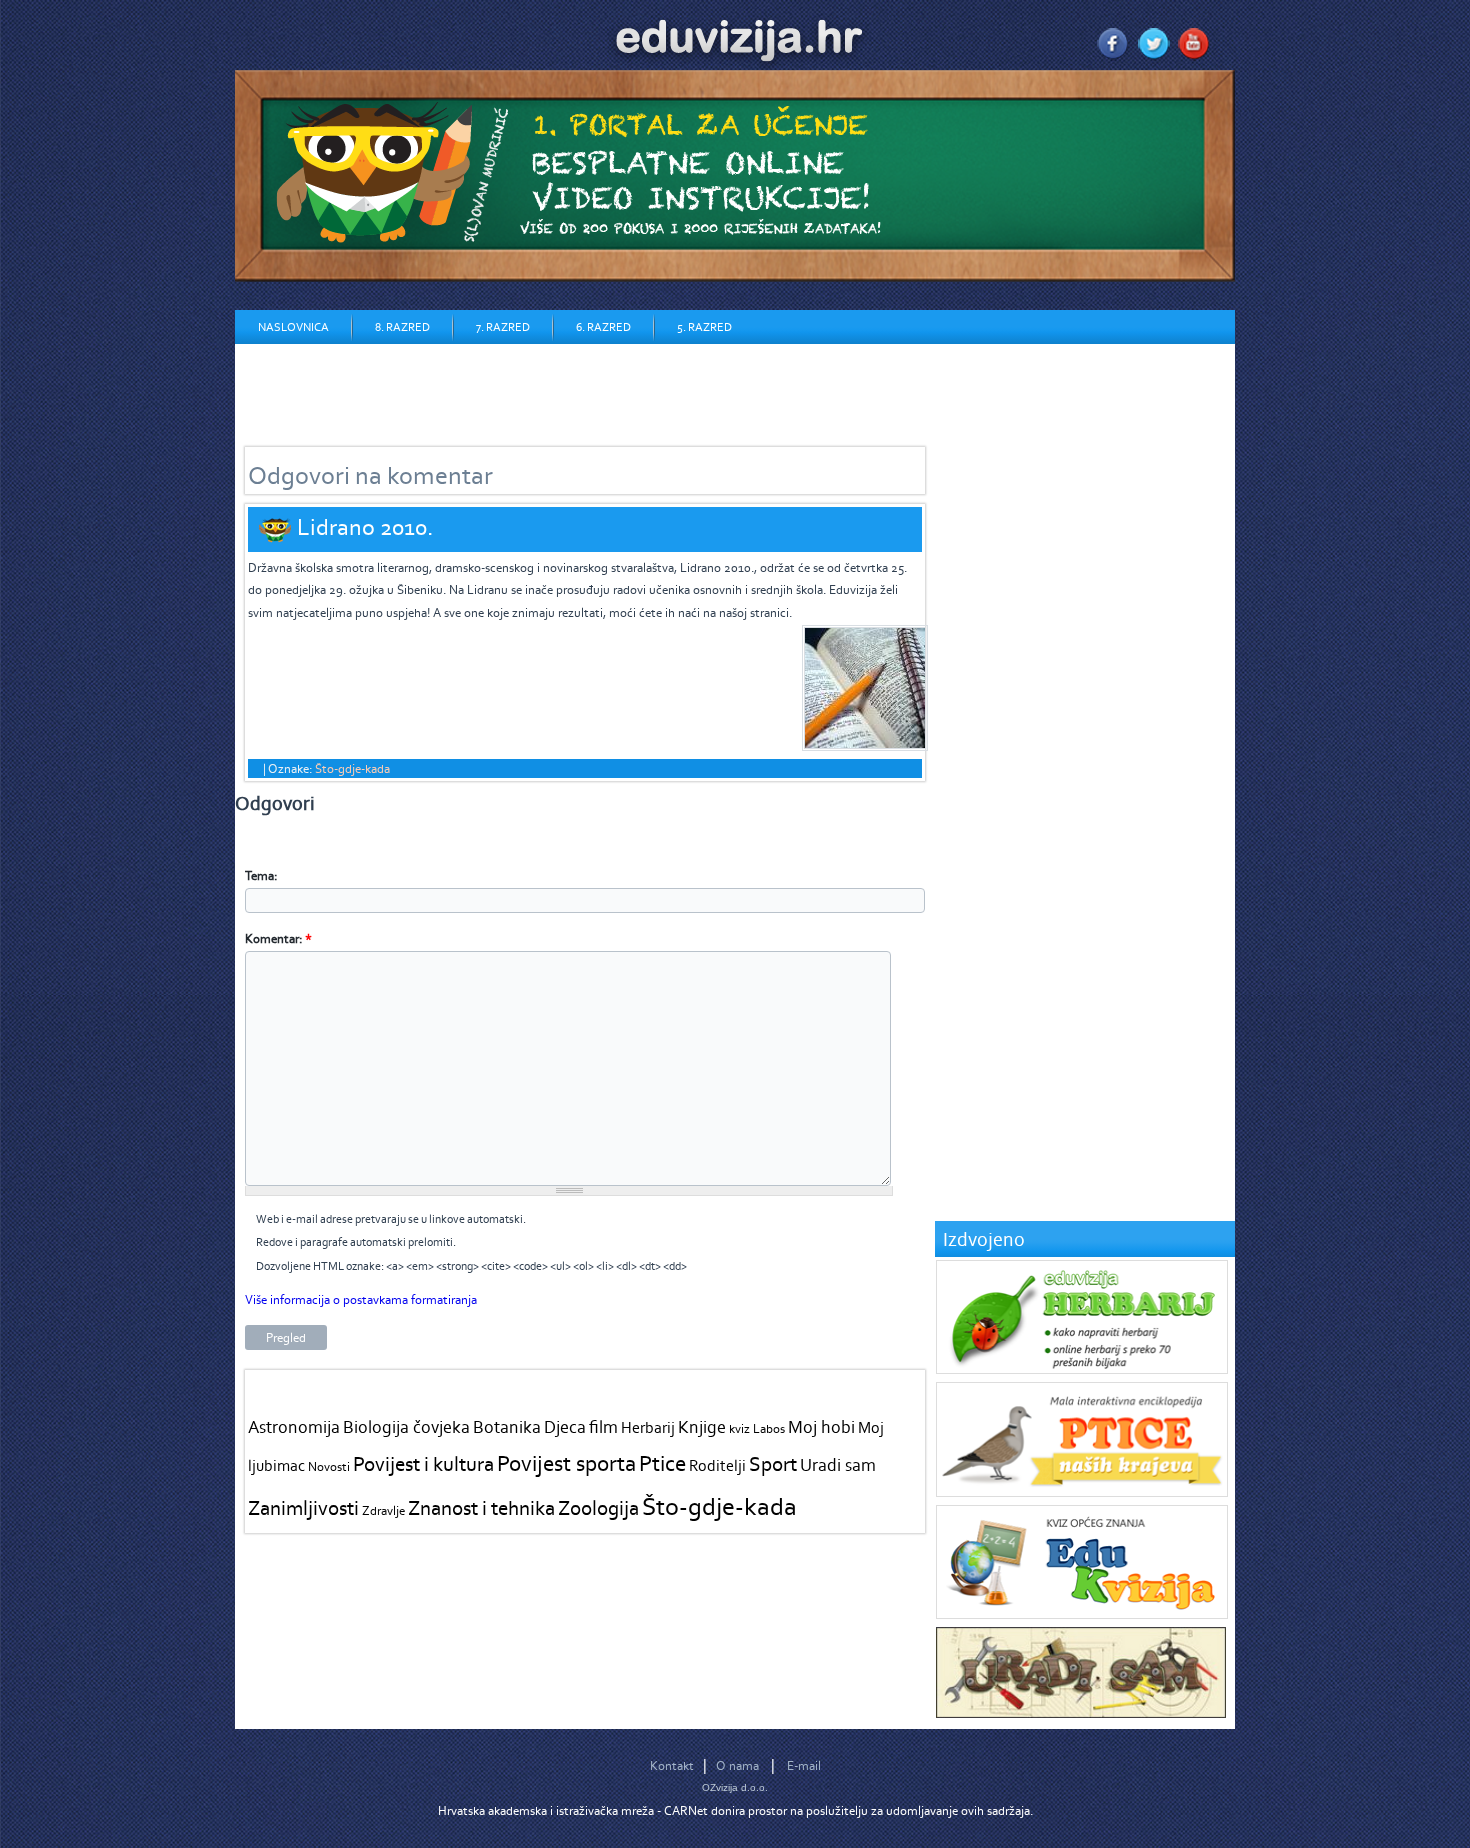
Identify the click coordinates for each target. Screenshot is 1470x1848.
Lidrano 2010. (365, 526)
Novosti (329, 1466)
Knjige (702, 1427)
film (603, 1427)
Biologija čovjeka (406, 1427)
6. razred (603, 327)
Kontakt (672, 1765)
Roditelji (717, 1465)
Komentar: (278, 938)
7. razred (503, 327)
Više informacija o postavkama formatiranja (361, 1299)
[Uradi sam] (1081, 1713)
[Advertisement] (599, 389)
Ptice (662, 1463)
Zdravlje (383, 1510)
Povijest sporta (566, 1463)
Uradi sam (838, 1465)
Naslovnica (293, 327)
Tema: (261, 875)
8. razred (402, 327)
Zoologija (598, 1507)
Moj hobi (821, 1427)
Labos (769, 1428)
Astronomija (294, 1427)
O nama (737, 1765)
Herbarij (648, 1427)
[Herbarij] (1082, 1369)
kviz (739, 1428)
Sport (773, 1463)
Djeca (565, 1427)
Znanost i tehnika (481, 1507)
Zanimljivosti (303, 1507)
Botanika (507, 1427)
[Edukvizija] (1082, 1614)
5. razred (704, 327)
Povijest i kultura (423, 1463)
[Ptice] (1082, 1492)
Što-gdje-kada (352, 768)
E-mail (804, 1765)
